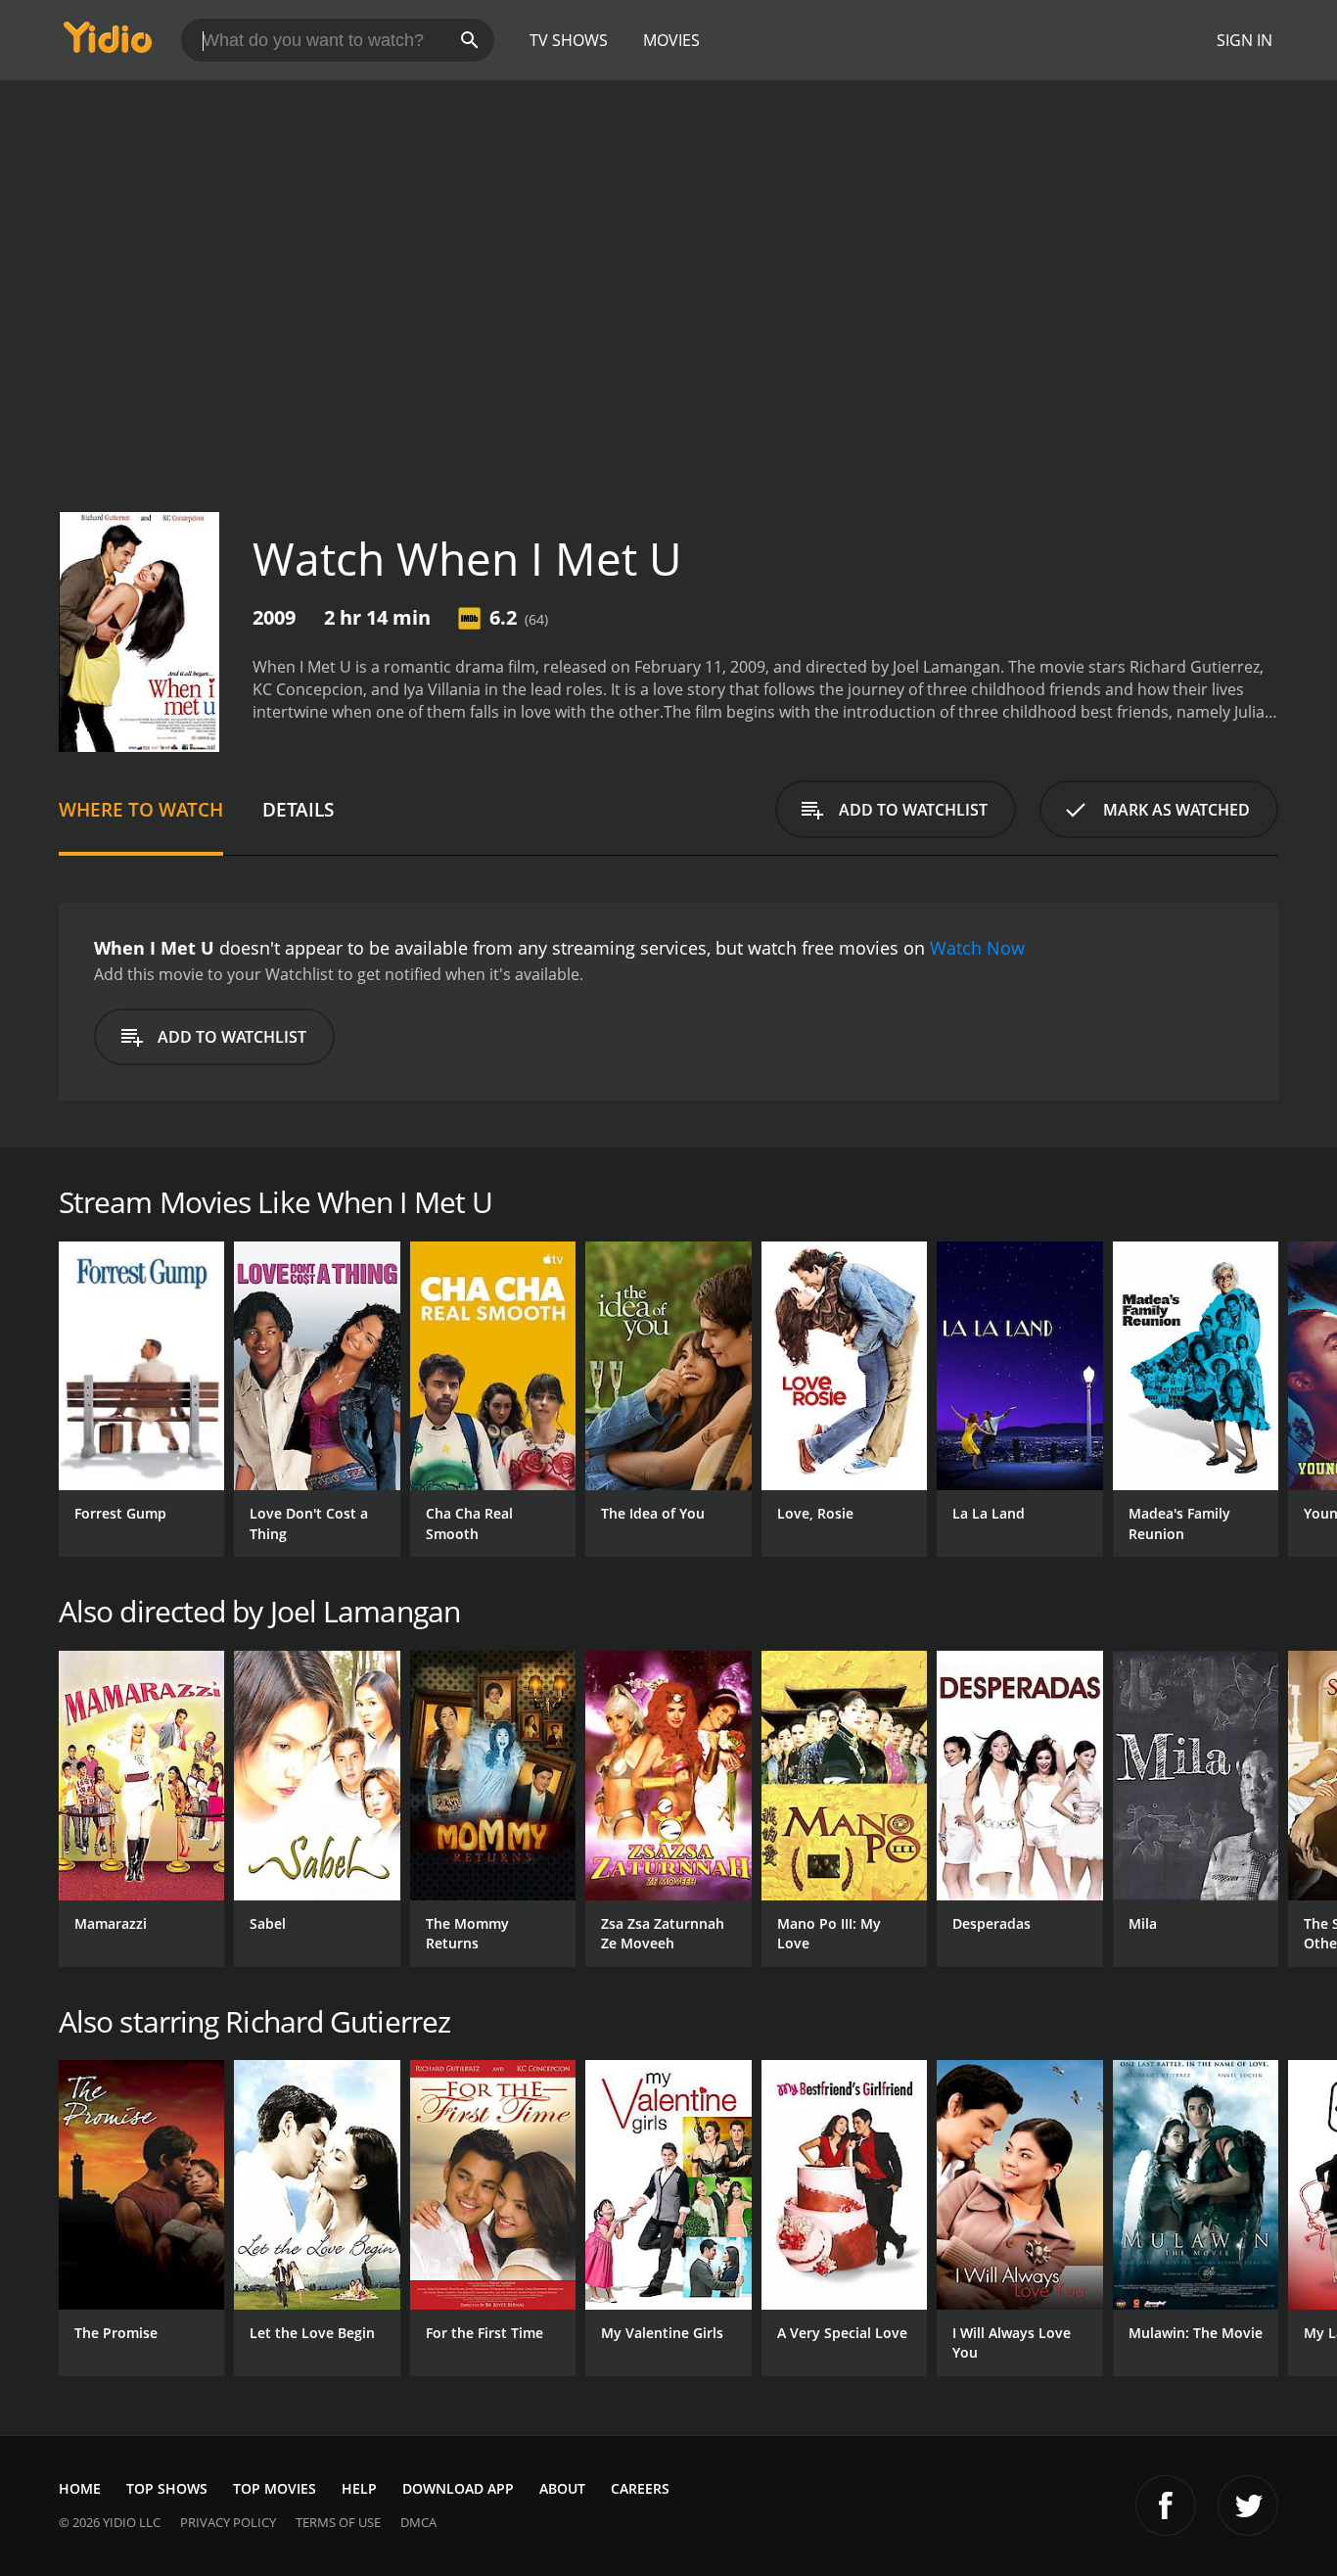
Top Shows (167, 2488)
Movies (671, 40)
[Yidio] (108, 44)
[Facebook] (1166, 2506)
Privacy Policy (228, 2522)
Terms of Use (338, 2522)
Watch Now (977, 948)
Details (298, 809)
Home (80, 2488)
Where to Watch (141, 809)
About (562, 2488)
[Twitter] (1248, 2506)
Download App (458, 2488)
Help (359, 2488)
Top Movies (275, 2488)
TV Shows (569, 40)
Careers (640, 2488)
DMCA (418, 2522)
